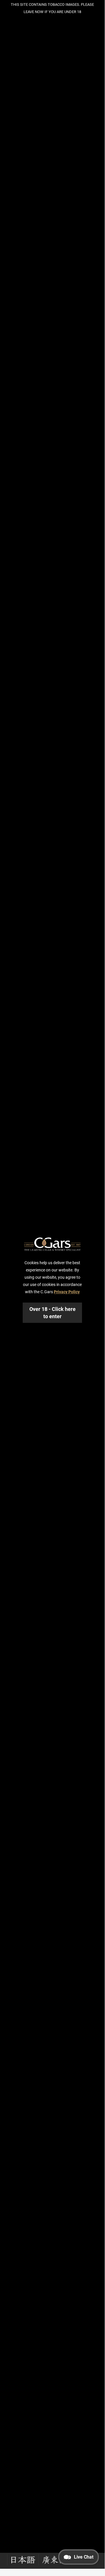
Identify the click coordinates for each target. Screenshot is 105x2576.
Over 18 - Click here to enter (52, 1313)
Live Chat (84, 2557)
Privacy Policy (67, 1292)
